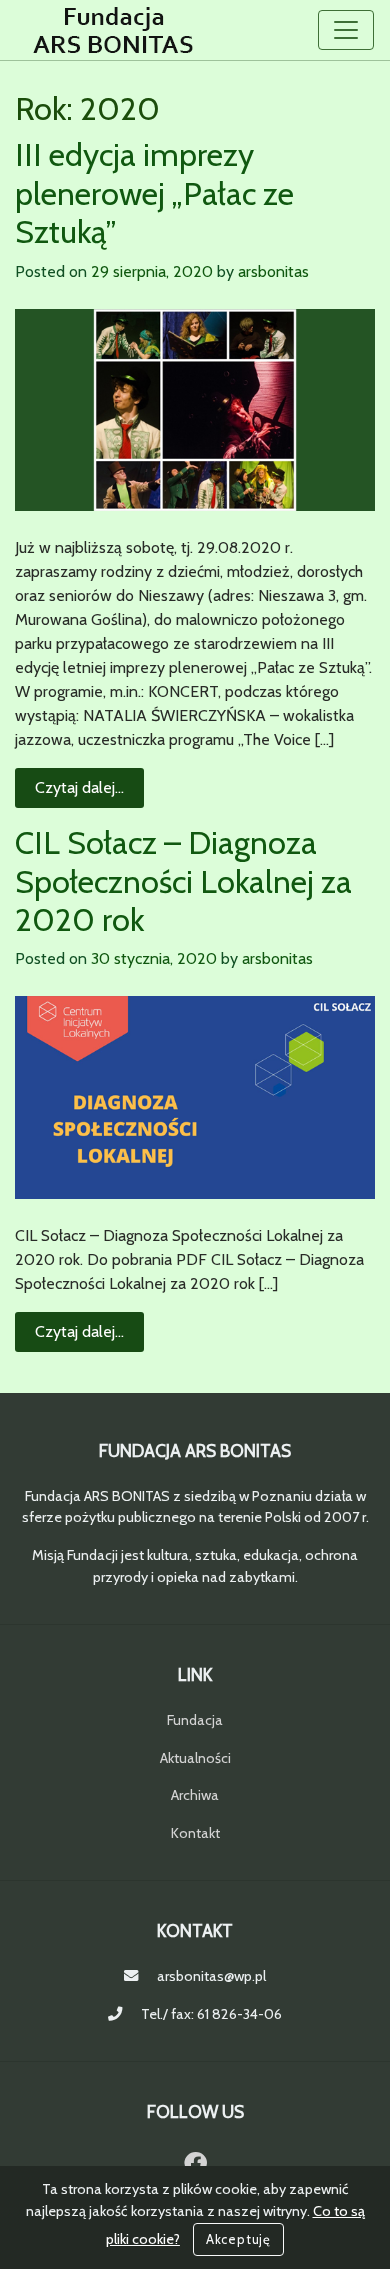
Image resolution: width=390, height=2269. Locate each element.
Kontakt (195, 1833)
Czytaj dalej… (89, 787)
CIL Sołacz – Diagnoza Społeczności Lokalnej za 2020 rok (183, 881)
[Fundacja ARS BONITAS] (113, 30)
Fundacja (195, 1720)
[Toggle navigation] (346, 30)
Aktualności (195, 1758)
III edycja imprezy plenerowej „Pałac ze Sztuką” (154, 193)
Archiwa (195, 1795)
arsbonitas (273, 271)
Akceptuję (238, 2239)
